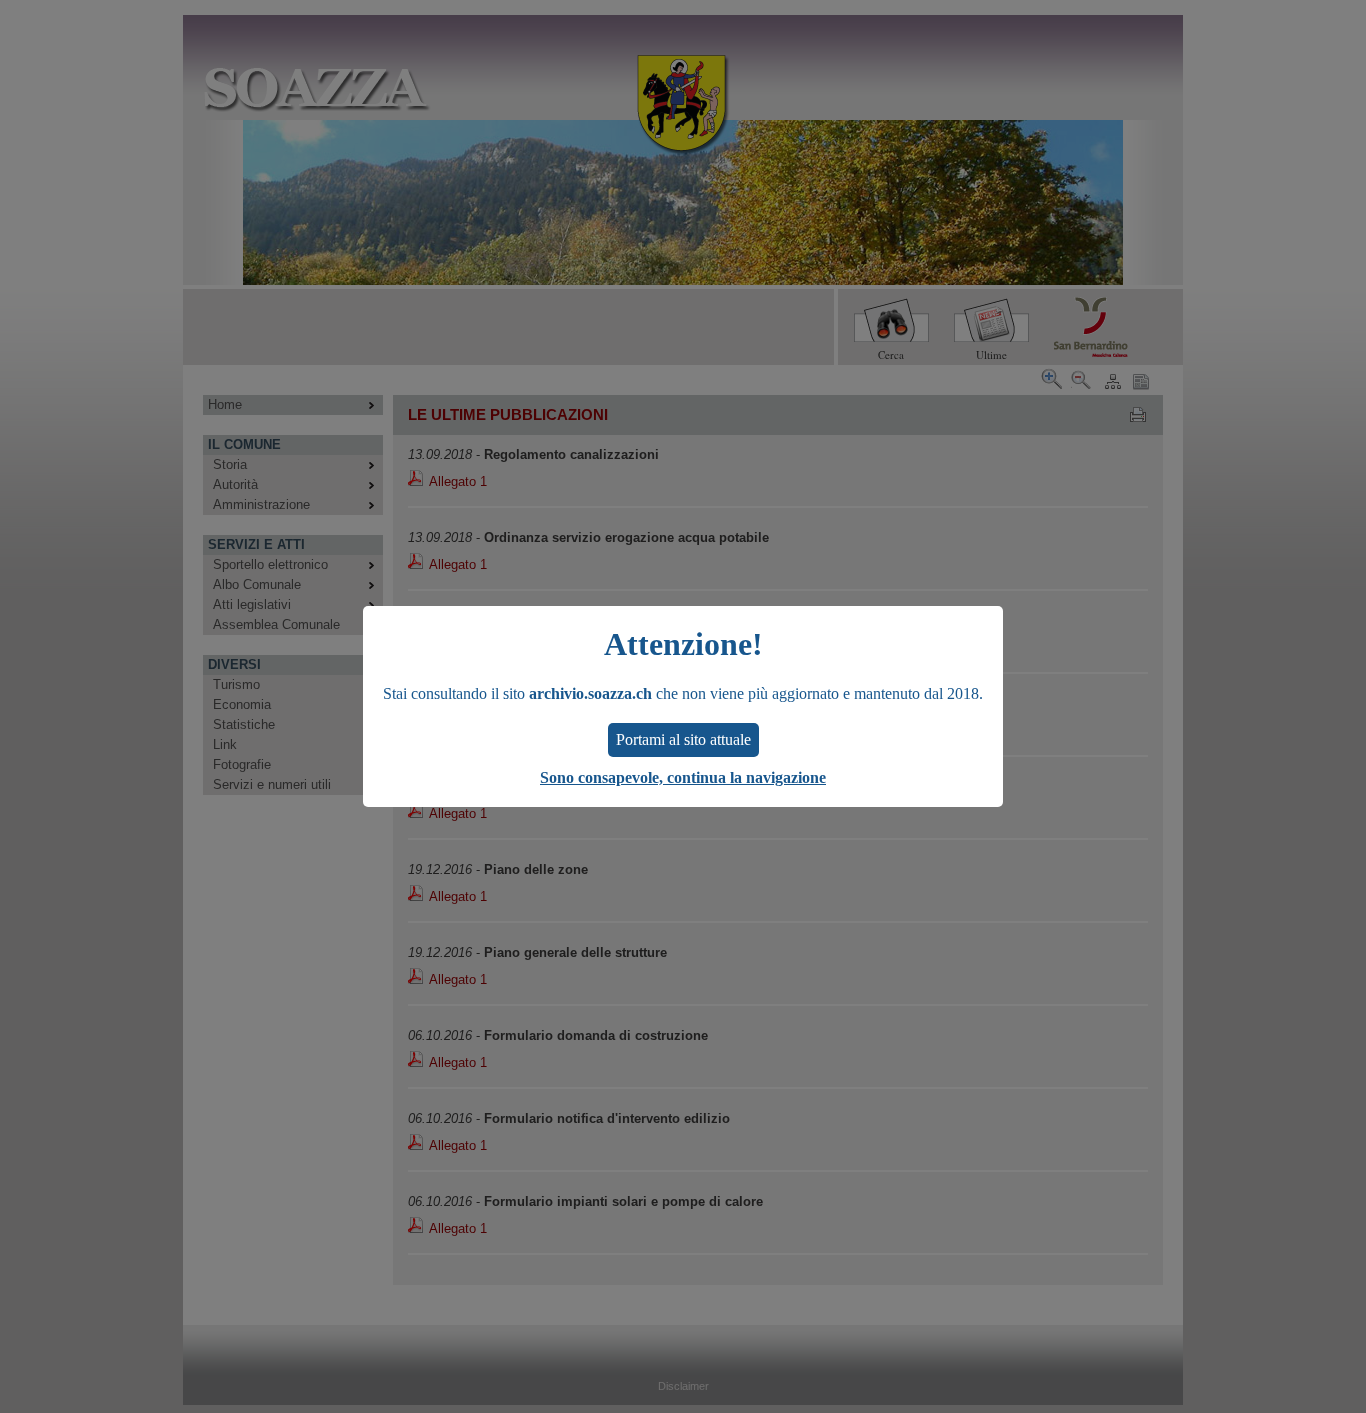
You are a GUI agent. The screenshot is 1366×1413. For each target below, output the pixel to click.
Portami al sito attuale (683, 739)
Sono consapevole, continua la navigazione (683, 777)
